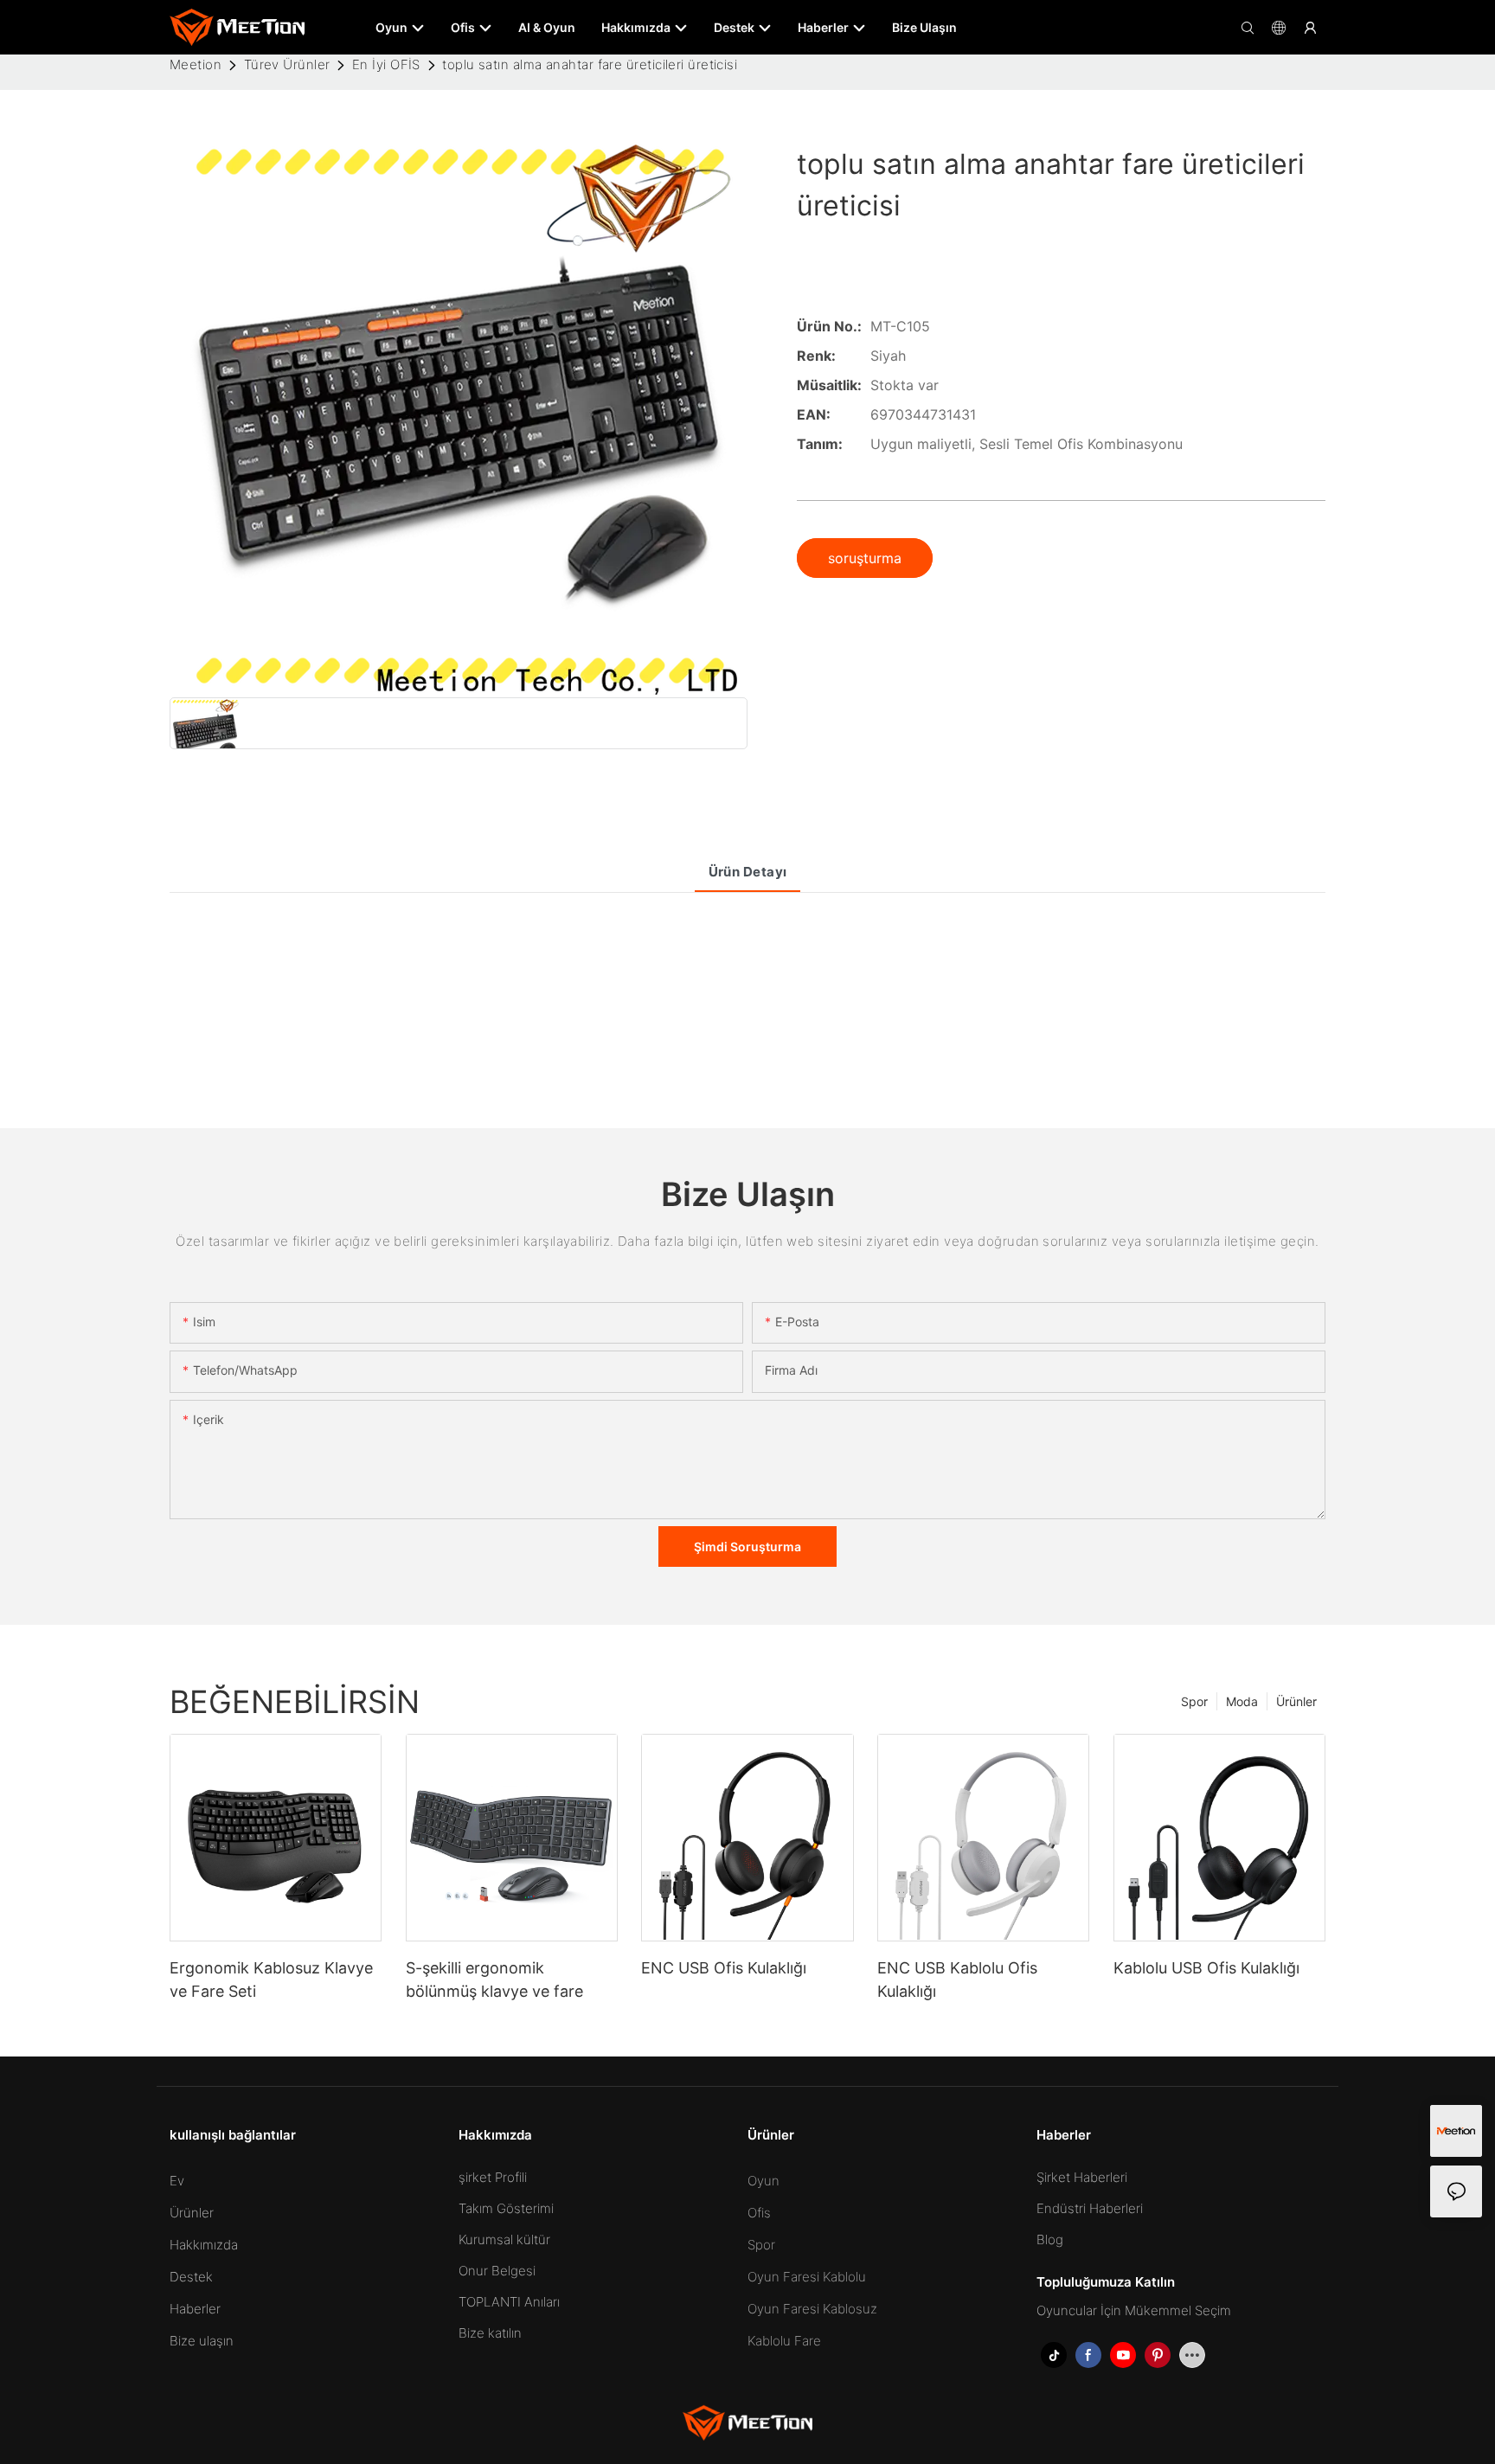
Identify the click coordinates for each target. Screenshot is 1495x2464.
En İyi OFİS (386, 64)
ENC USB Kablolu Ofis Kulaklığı (957, 1980)
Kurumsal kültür (504, 2239)
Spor (1194, 1701)
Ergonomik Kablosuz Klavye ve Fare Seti (271, 1980)
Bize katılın (490, 2333)
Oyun (764, 2181)
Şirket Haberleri (1082, 2177)
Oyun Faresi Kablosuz (812, 2309)
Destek (191, 2277)
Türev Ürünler (287, 64)
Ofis (759, 2213)
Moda (1242, 1701)
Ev (177, 2181)
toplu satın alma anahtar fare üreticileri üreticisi (590, 64)
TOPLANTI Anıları (509, 2302)
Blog (1050, 2239)
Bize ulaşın (202, 2341)
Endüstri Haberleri (1090, 2208)
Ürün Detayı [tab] (748, 872)
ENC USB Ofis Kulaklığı (724, 1968)
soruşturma (865, 558)
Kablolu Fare (784, 2341)
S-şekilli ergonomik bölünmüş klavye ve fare (494, 1980)
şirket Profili (493, 2177)
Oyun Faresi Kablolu (807, 2277)
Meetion (196, 64)
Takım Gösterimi (506, 2208)
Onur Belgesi (497, 2271)
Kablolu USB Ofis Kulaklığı (1206, 1968)
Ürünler (1296, 1701)
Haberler (195, 2309)
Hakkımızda (204, 2245)
